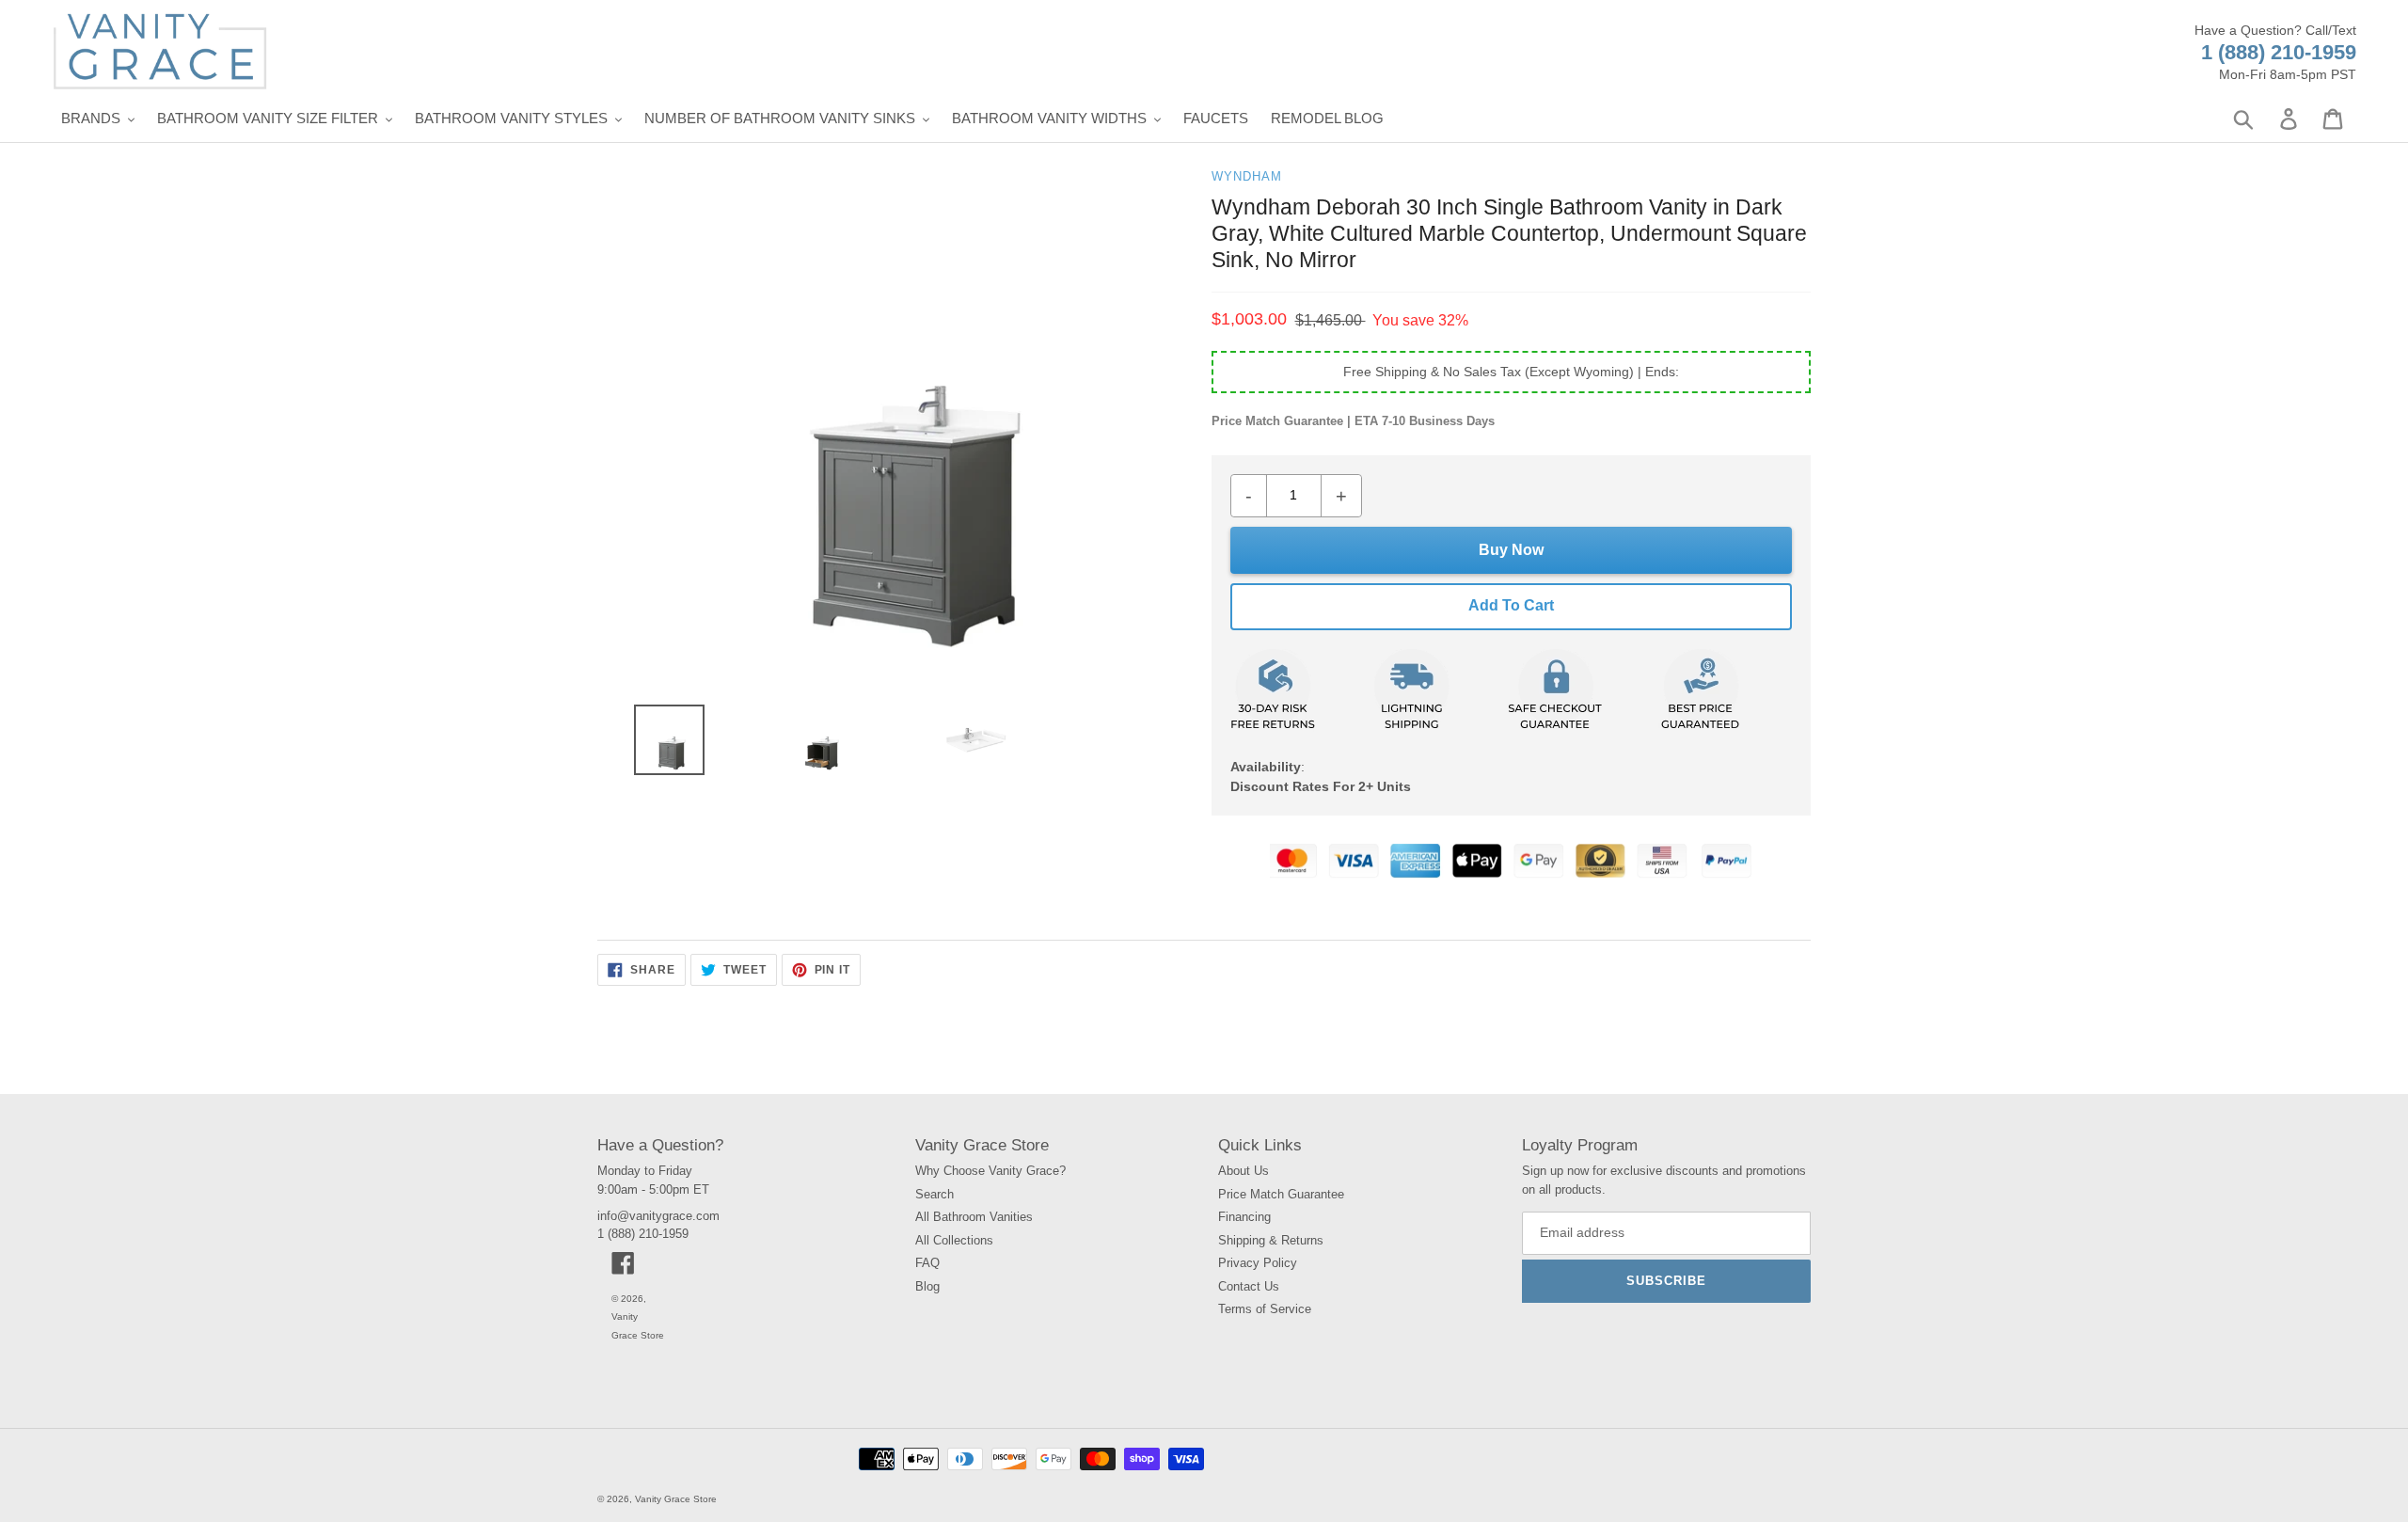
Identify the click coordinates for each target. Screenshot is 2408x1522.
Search (935, 1194)
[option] (662, 745)
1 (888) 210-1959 (2279, 52)
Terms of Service (1265, 1309)
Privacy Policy (1258, 1263)
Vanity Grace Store (676, 1499)
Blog (927, 1286)
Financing (1244, 1217)
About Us (1244, 1171)
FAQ (927, 1263)
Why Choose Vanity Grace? (990, 1171)
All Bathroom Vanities (974, 1217)
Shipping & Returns (1271, 1240)
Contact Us (1249, 1286)
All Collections (954, 1240)
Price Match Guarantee (1281, 1194)
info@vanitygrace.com (658, 1216)
